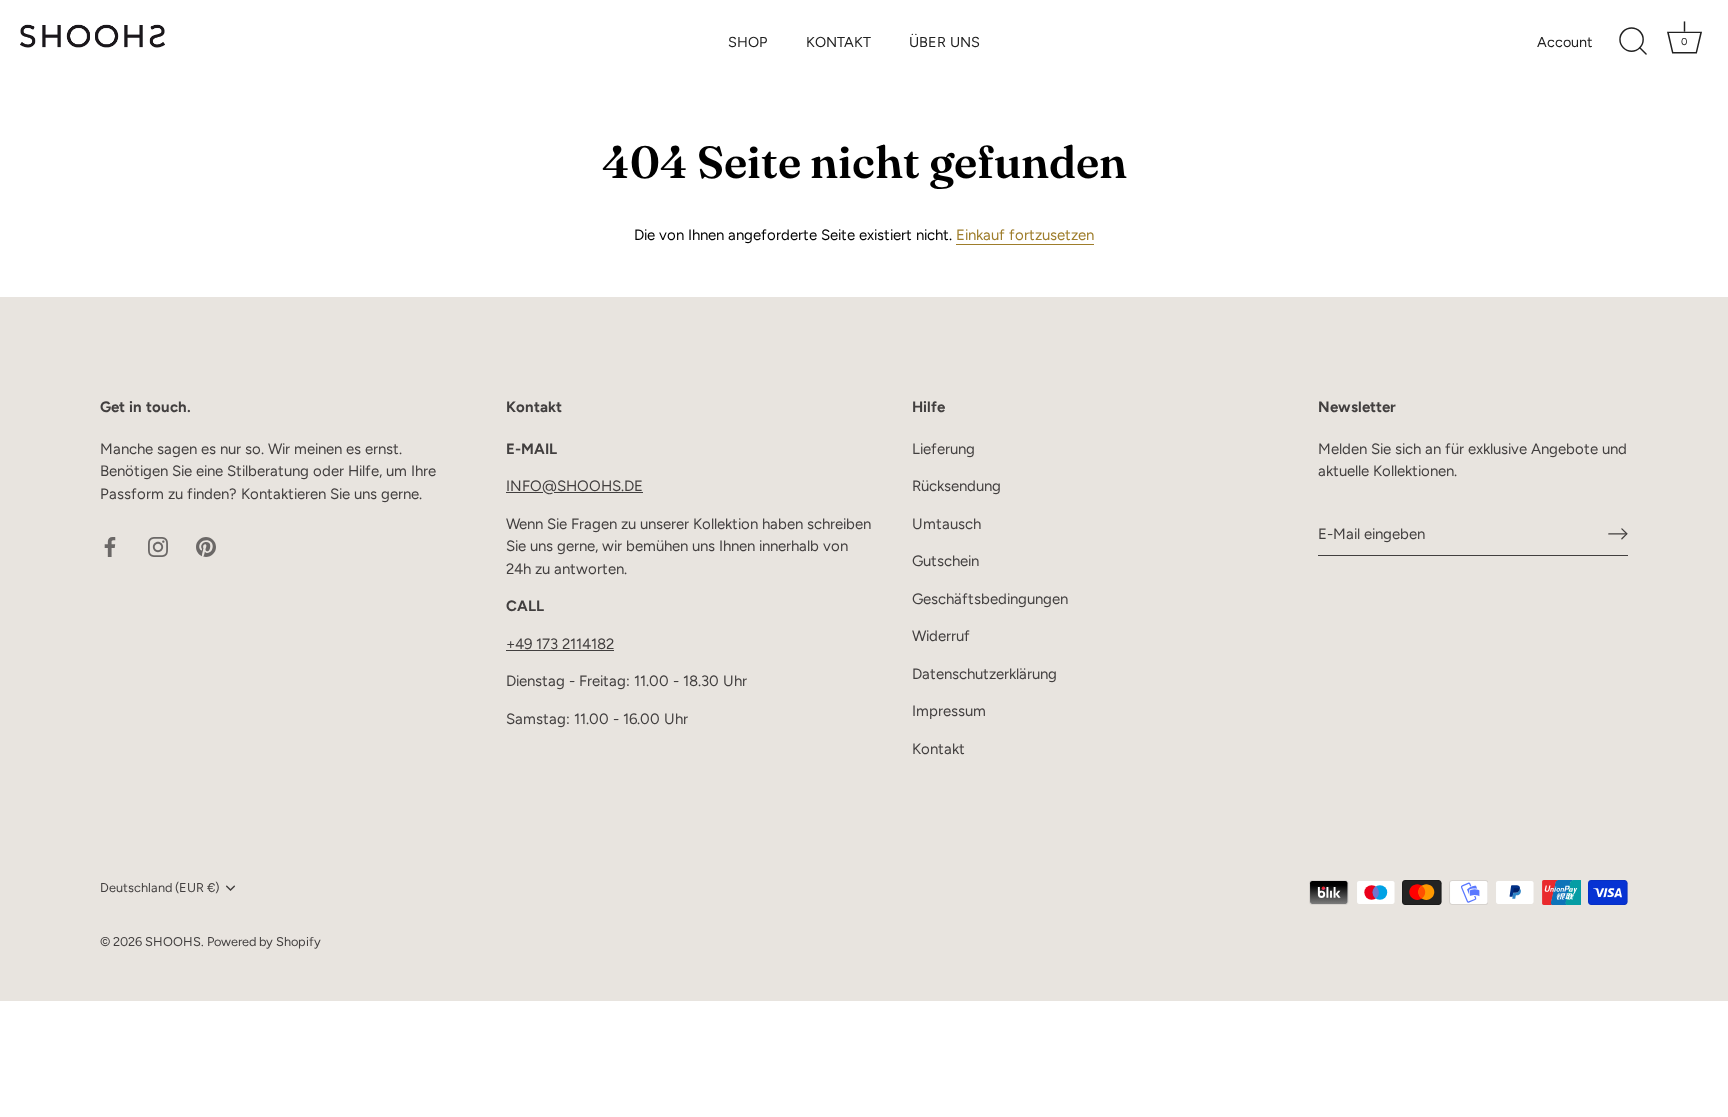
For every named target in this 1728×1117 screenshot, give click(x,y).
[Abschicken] (1618, 534)
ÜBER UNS (944, 42)
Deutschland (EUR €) (159, 887)
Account (1564, 42)
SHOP (747, 42)
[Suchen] (1633, 42)
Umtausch (946, 524)
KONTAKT (838, 42)
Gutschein (945, 561)
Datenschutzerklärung (984, 674)
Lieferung (943, 449)
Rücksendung (956, 486)
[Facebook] (110, 546)
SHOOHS (173, 941)
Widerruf (941, 636)
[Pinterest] (206, 546)
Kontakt (938, 749)
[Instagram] (158, 546)
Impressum (949, 711)
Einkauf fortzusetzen (1025, 235)
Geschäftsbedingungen (990, 599)
